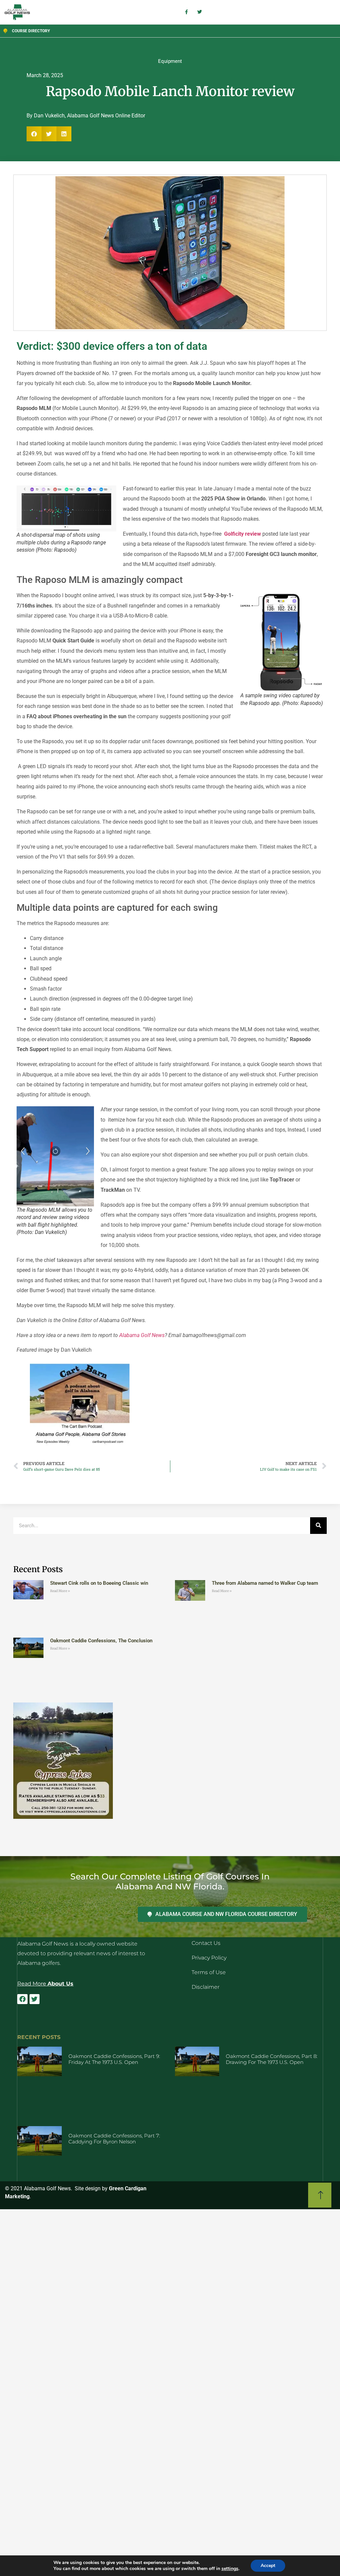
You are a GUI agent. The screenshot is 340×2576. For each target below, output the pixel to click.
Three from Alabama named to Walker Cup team (265, 1583)
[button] (34, 134)
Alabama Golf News (142, 1335)
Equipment (170, 61)
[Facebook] (22, 1999)
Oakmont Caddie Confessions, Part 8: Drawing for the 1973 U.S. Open (272, 2059)
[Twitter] (35, 1999)
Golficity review (243, 534)
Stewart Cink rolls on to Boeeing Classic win (99, 1583)
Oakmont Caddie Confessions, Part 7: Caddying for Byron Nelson (114, 2139)
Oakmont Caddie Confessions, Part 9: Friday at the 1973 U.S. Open (114, 2059)
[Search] (318, 1526)
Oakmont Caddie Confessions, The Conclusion (101, 1641)
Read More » (60, 1591)
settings (230, 2569)
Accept (268, 2566)
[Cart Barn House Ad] (80, 1445)
